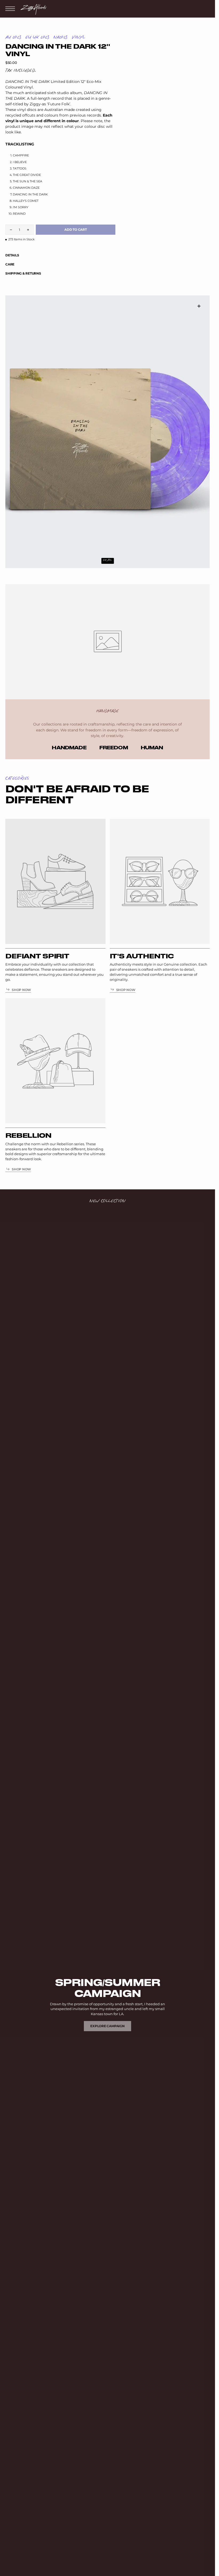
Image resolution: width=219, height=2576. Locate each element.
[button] (11, 9)
